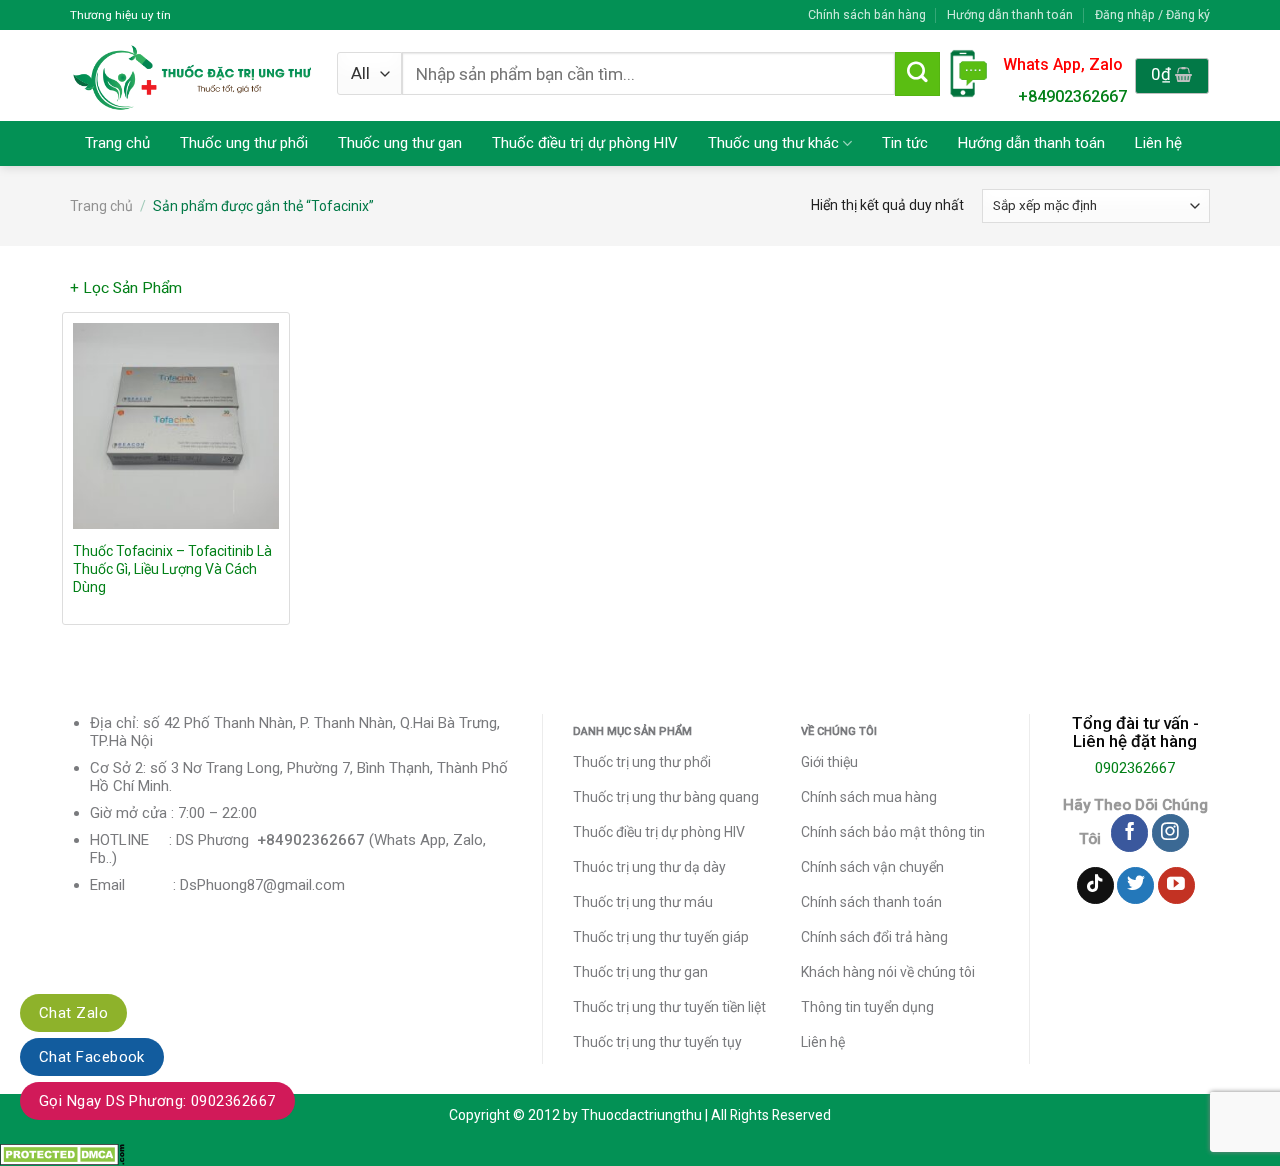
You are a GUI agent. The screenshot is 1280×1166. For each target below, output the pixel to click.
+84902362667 (1072, 96)
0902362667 (1135, 768)
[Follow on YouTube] (1176, 886)
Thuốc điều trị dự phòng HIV (585, 143)
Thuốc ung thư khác (773, 143)
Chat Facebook (92, 1057)
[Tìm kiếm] (917, 74)
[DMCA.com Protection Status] (62, 1154)
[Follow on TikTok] (1095, 886)
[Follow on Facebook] (1129, 833)
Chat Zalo (73, 1013)
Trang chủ (117, 143)
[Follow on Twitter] (1135, 886)
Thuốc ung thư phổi (244, 143)
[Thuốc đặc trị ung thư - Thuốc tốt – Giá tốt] (192, 75)
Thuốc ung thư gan (400, 143)
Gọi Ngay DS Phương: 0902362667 (157, 1101)
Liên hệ (1158, 143)
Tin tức (905, 143)
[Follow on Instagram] (1170, 833)
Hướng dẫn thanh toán (1010, 14)
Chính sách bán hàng (867, 14)
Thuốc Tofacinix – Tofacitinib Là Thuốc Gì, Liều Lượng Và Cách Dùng (172, 569)
